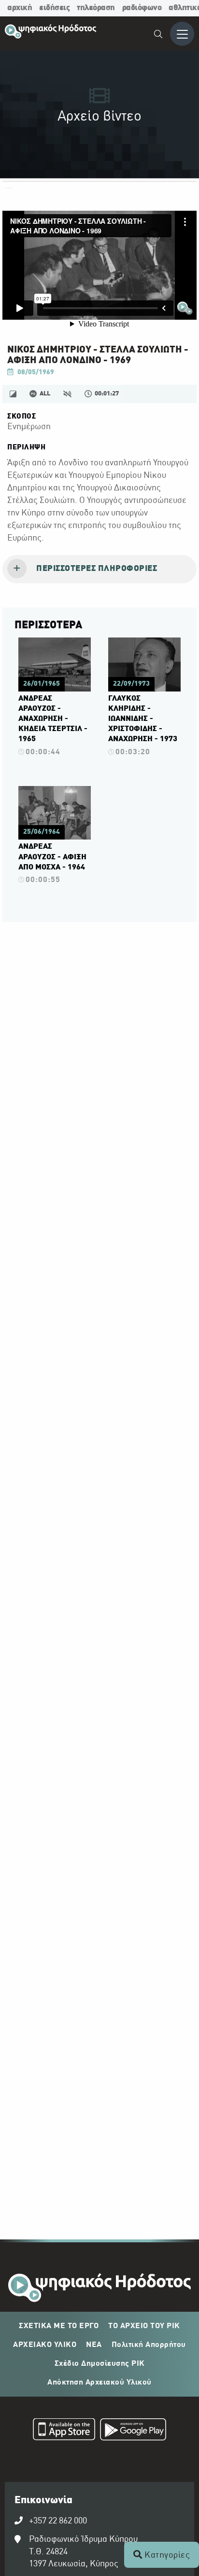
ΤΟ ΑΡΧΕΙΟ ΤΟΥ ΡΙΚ (144, 2326)
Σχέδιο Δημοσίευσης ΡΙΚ (100, 2364)
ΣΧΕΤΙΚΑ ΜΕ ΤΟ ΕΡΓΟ (59, 2326)
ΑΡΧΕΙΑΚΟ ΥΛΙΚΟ (45, 2345)
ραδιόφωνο (142, 8)
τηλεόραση (96, 8)
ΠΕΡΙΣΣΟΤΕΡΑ (48, 625)
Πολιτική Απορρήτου (149, 2345)
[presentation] (99, 569)
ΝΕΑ (94, 2345)
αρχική (20, 8)
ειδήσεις (54, 8)
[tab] (99, 569)
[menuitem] (159, 35)
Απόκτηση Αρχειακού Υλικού (99, 2383)
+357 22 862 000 (58, 2521)
